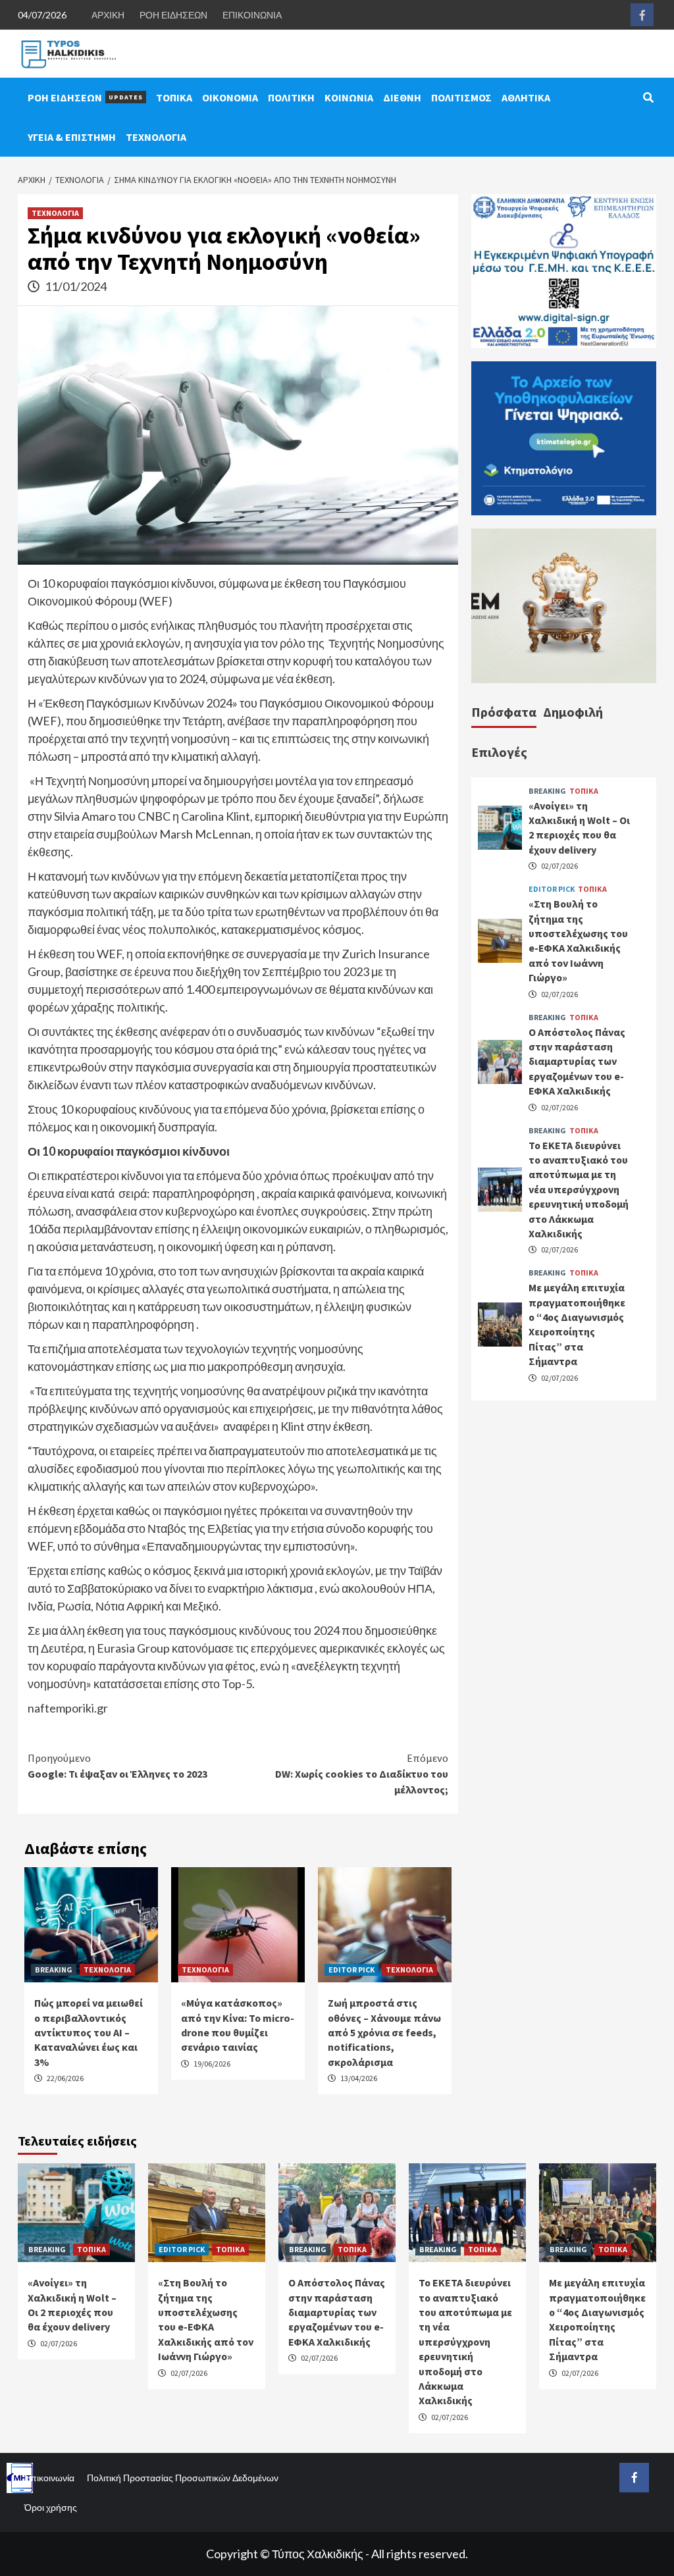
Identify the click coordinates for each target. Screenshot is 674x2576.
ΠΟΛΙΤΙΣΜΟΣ (461, 97)
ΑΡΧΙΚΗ (108, 15)
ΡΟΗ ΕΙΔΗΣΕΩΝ (173, 15)
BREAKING (54, 1970)
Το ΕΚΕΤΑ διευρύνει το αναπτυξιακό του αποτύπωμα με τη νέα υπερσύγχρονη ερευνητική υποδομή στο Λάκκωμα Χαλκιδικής (579, 1189)
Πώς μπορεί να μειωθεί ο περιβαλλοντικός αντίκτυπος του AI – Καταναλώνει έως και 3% (89, 2032)
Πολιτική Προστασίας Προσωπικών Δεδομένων (183, 2478)
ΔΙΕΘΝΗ (402, 97)
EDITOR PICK (351, 1970)
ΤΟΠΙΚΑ (174, 97)
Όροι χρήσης (51, 2507)
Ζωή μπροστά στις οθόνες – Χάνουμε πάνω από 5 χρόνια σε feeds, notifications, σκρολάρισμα (384, 2032)
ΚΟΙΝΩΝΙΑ (349, 97)
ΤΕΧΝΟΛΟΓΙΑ (156, 137)
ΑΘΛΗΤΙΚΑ (526, 97)
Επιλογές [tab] (499, 752)
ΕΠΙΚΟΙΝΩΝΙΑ (252, 15)
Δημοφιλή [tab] (573, 712)
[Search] (648, 97)
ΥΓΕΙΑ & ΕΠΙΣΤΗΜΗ (72, 137)
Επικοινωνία (49, 2478)
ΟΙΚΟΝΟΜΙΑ (230, 97)
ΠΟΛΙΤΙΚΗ (291, 97)
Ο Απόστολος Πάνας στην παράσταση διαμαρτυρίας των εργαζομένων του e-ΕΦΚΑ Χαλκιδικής (577, 1062)
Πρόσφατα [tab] (504, 712)
